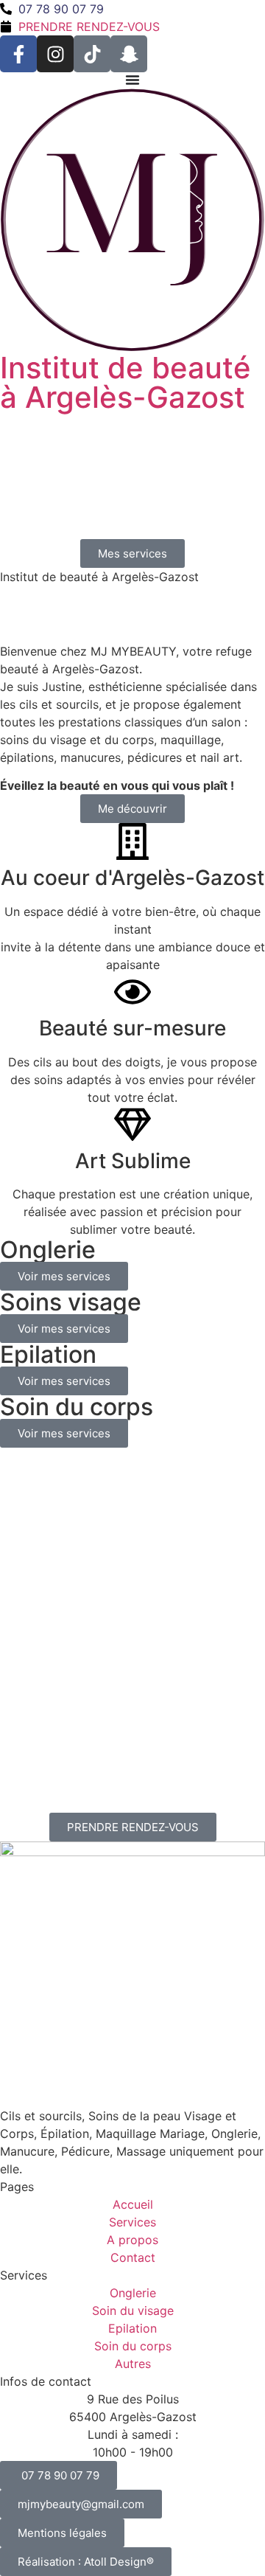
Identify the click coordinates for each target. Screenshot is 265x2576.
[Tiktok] (92, 54)
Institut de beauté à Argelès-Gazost (126, 382)
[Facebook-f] (18, 54)
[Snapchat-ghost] (129, 54)
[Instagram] (55, 54)
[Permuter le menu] (132, 80)
